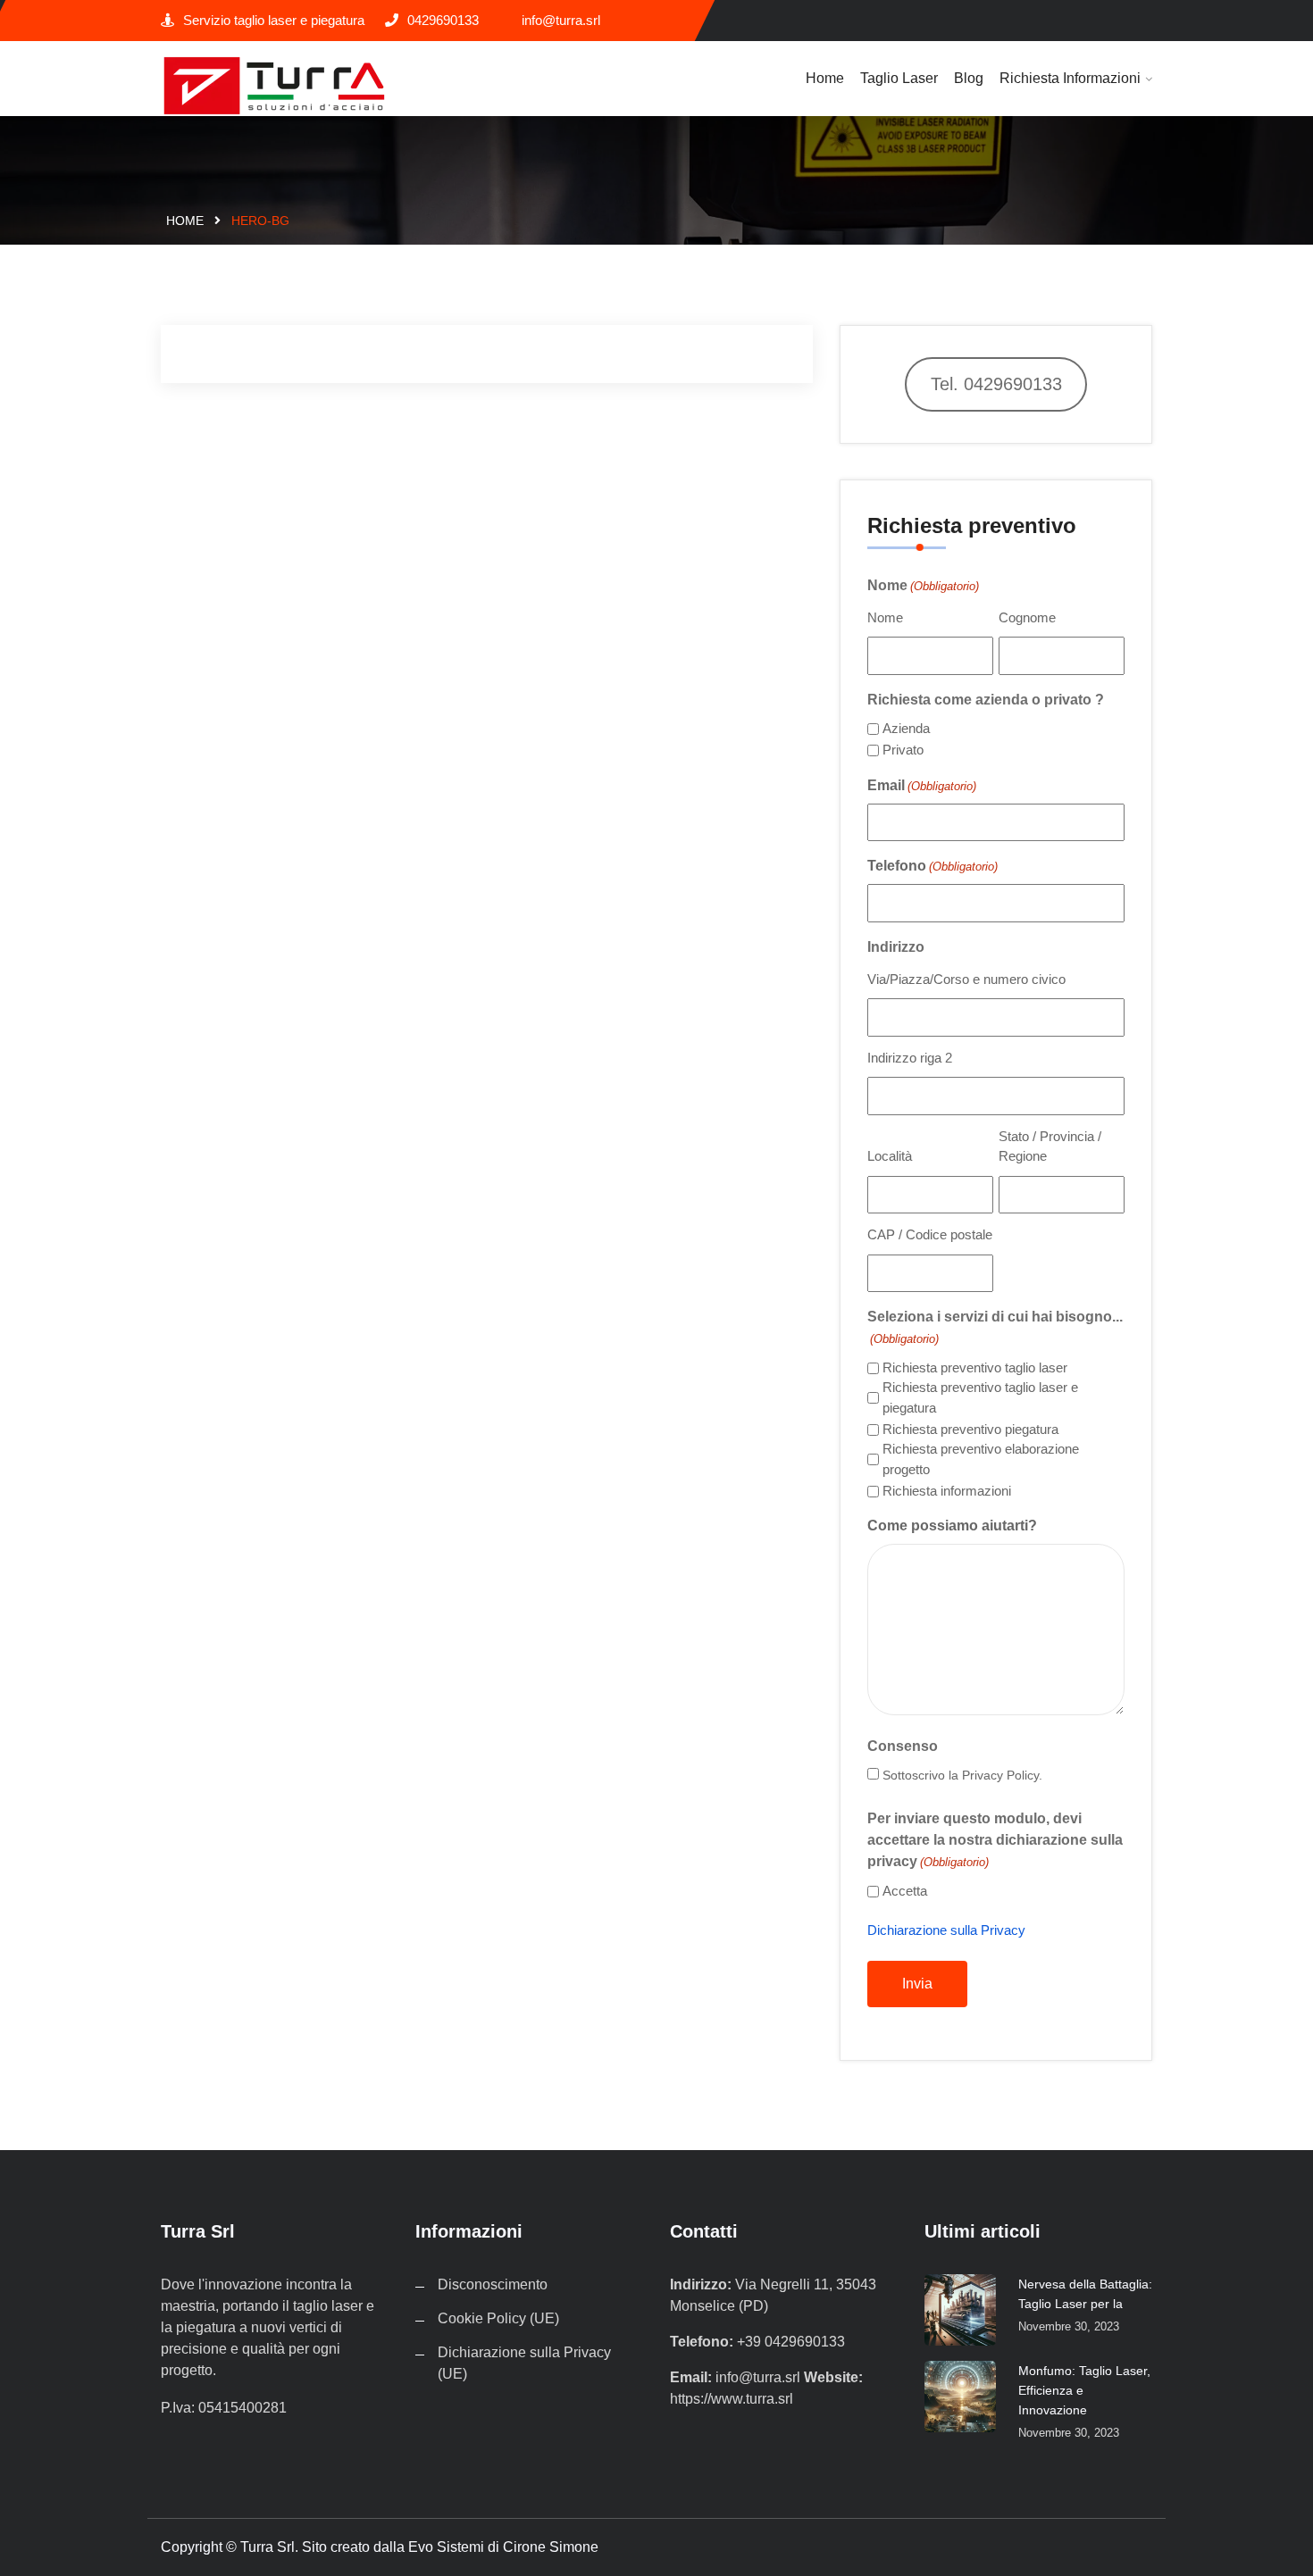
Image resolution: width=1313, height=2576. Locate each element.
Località (890, 1156)
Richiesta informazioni (1070, 78)
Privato (903, 750)
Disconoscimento (493, 2284)
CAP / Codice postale (930, 1234)
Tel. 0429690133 (996, 384)
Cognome (1027, 617)
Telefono (932, 866)
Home (825, 78)
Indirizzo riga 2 (910, 1058)
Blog (969, 78)
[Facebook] (1146, 21)
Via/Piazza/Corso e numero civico (966, 979)
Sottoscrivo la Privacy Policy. (962, 1775)
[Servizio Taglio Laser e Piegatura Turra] (275, 85)
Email (922, 785)
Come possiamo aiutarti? (952, 1526)
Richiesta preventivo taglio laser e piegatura (980, 1397)
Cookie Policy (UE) (498, 2318)
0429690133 (443, 20)
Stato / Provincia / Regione (1050, 1146)
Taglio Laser (899, 78)
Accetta (905, 1891)
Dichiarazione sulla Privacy (946, 1930)
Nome (885, 617)
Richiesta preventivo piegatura (970, 1429)
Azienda (906, 728)
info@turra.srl (561, 20)
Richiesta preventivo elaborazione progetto (981, 1459)
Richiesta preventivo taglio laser (975, 1367)
